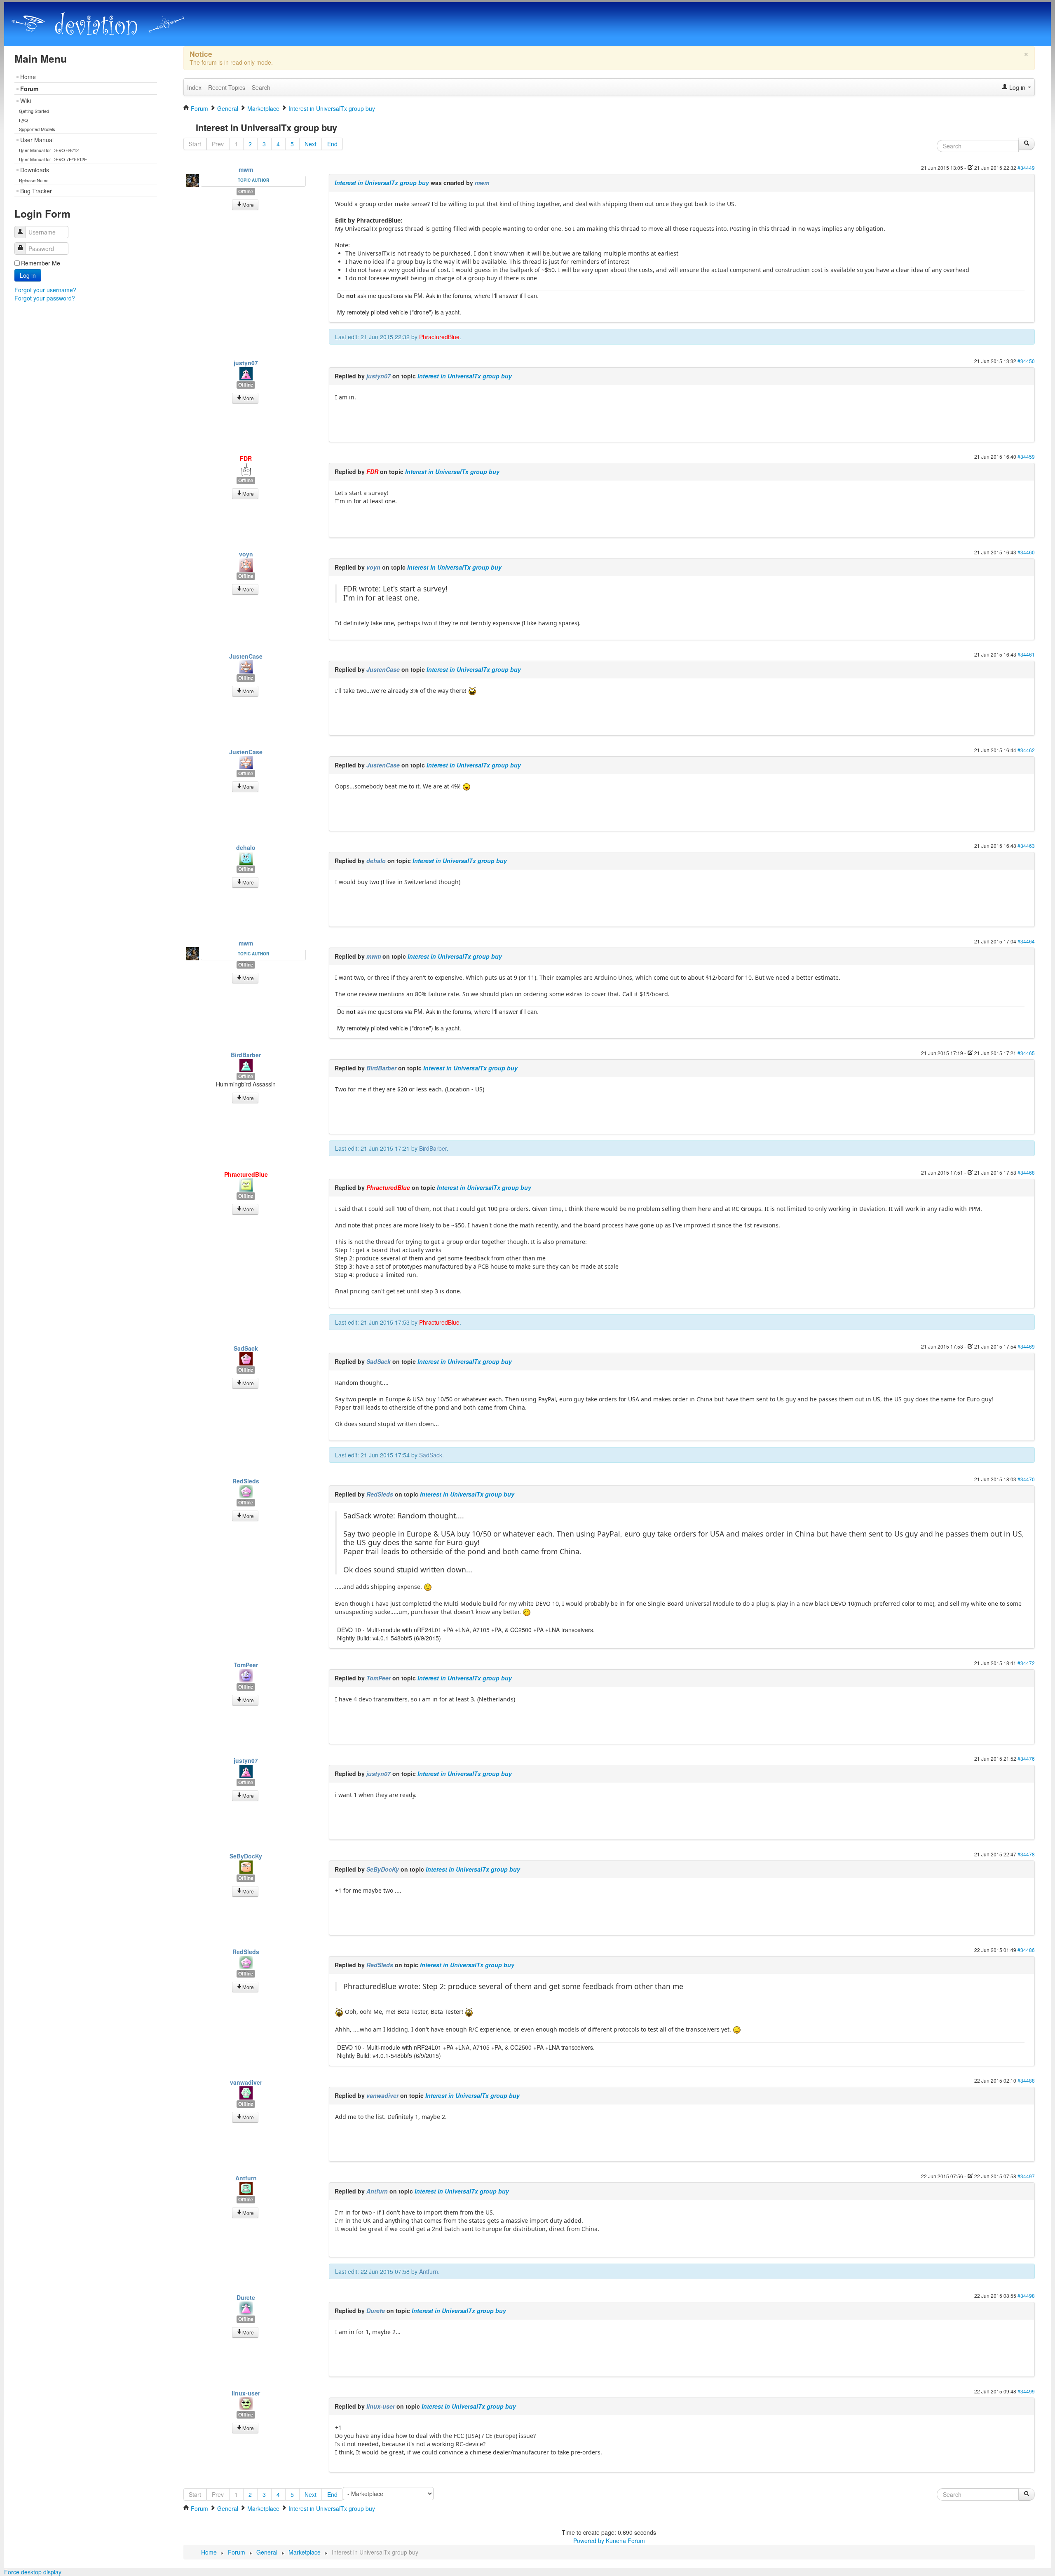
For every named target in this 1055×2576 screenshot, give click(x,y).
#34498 (1026, 2296)
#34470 (1026, 1479)
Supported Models (37, 129)
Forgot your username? (45, 290)
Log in (28, 275)
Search (261, 87)
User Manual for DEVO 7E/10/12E (53, 159)
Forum (29, 89)
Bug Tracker (36, 191)
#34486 (1026, 1950)
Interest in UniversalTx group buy (382, 183)
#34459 (1026, 456)
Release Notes (34, 180)
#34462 (1026, 750)
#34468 (1026, 1172)
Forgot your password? (45, 298)
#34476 (1026, 1758)
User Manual (37, 140)
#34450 (1026, 361)
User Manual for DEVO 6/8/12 (49, 150)
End (332, 144)
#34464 (1026, 941)
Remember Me (41, 263)
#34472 (1026, 1663)
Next (311, 144)
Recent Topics (227, 87)
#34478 (1026, 1854)
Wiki (26, 101)
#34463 (1026, 846)
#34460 (1026, 552)
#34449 (1026, 168)
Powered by (589, 2541)
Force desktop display (33, 2572)
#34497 (1026, 2176)
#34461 (1026, 654)
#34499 (1026, 2391)
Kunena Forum (625, 2541)
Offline (246, 191)
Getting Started (34, 111)
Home (28, 77)
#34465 (1026, 1053)
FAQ (23, 120)
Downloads (35, 170)
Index (194, 87)
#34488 (1026, 2080)
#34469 (1026, 1346)
